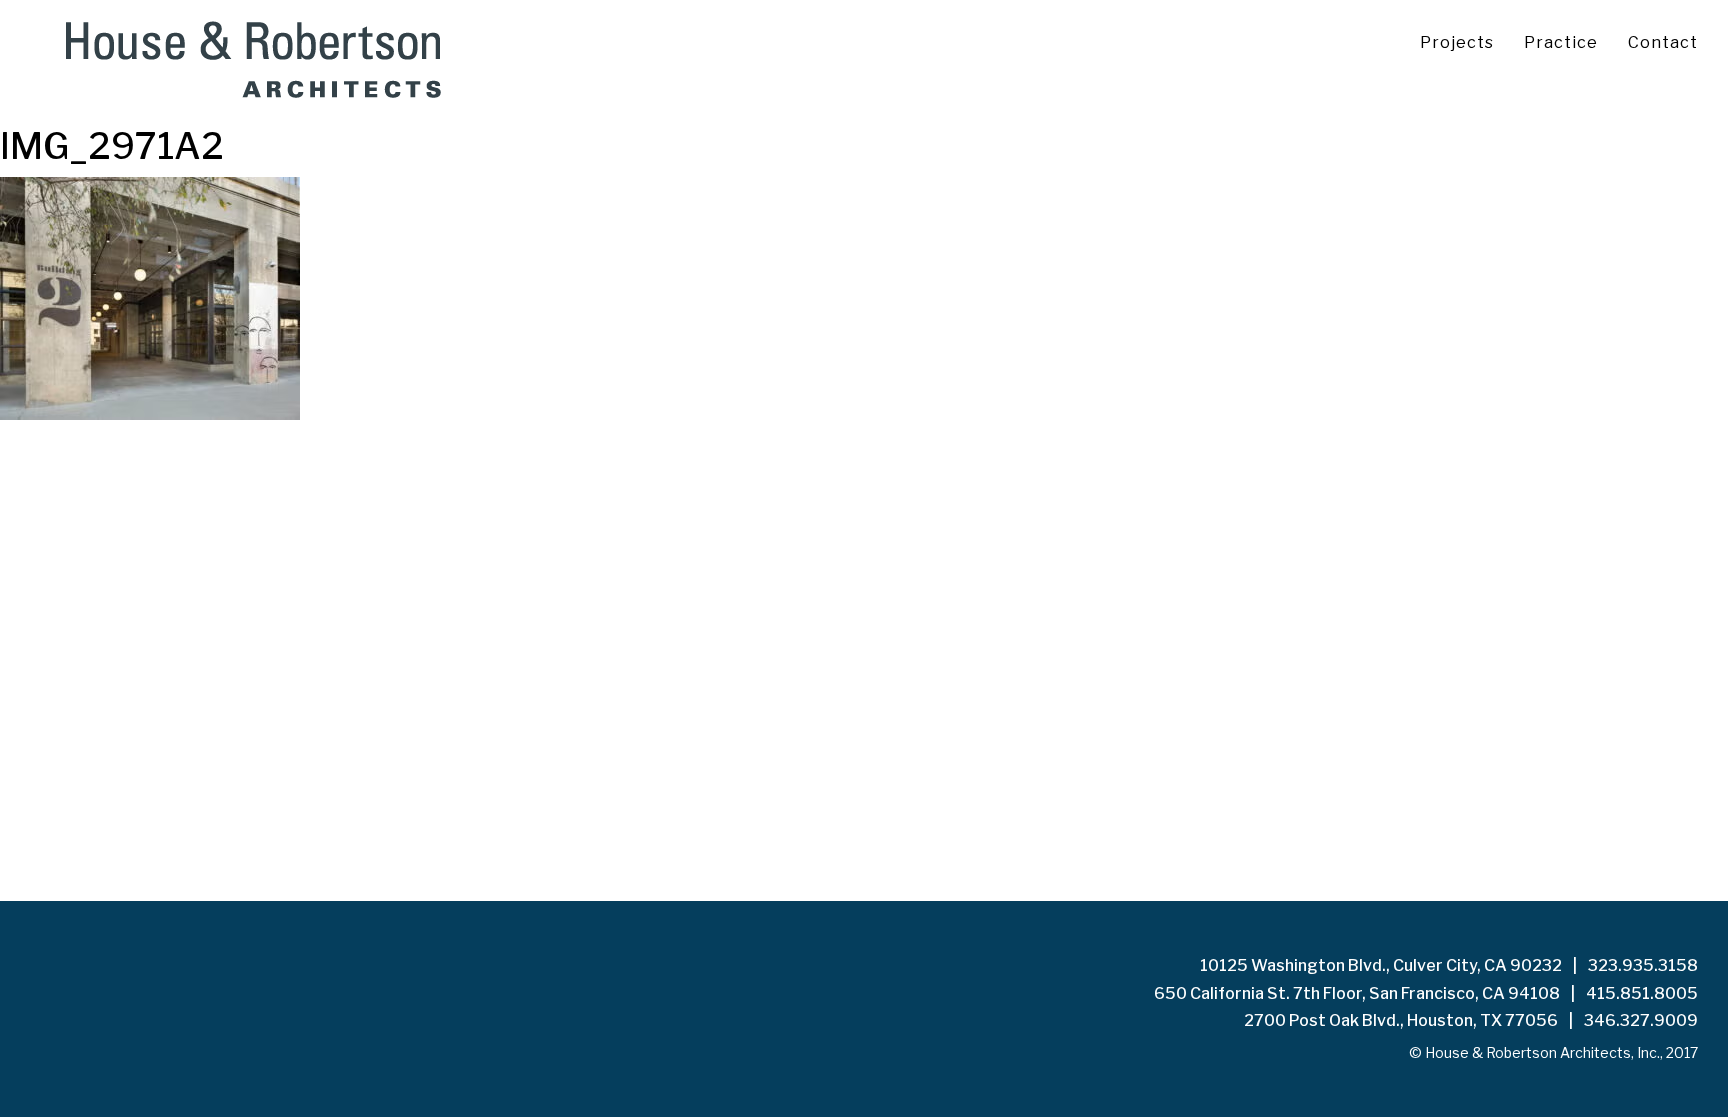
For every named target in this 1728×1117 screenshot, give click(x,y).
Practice (1561, 42)
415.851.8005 (1642, 993)
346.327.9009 (1641, 1020)
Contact (1663, 42)
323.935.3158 (1643, 965)
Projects (1457, 42)
